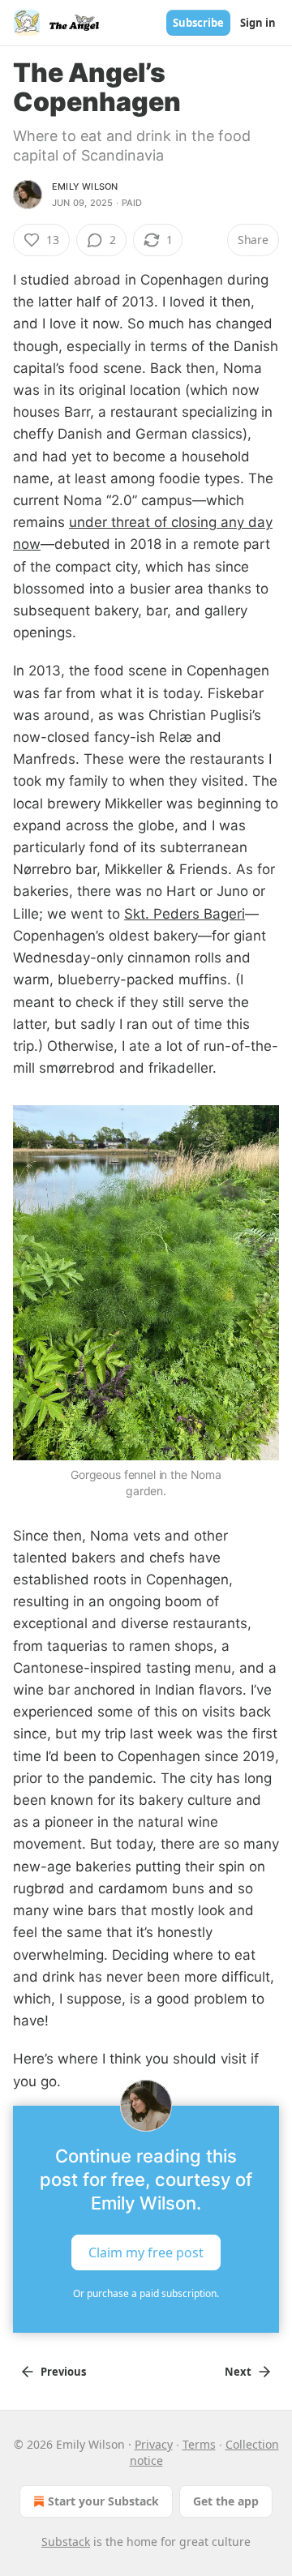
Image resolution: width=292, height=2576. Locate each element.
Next (238, 2372)
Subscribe (198, 23)
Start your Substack (103, 2501)
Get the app (226, 2501)
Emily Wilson (85, 186)
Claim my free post (146, 2252)
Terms (199, 2444)
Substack (66, 2542)
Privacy (154, 2444)
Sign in (258, 23)
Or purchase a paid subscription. (146, 2293)
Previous (63, 2372)
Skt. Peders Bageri (185, 914)
